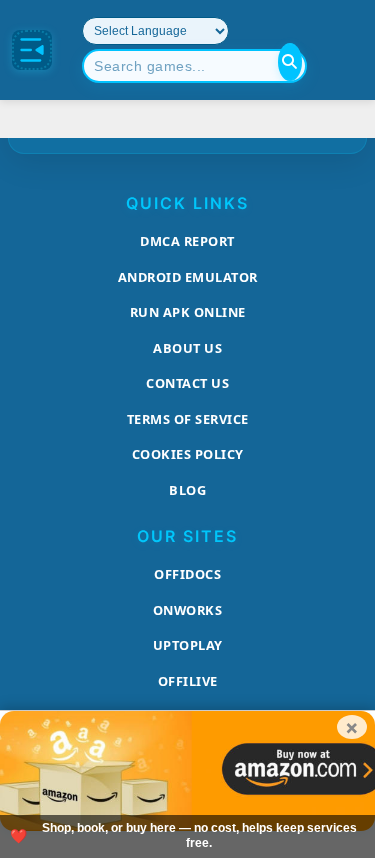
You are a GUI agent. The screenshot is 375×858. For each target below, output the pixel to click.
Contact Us (187, 383)
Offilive (188, 681)
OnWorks (188, 610)
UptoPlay (188, 645)
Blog (187, 490)
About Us (187, 348)
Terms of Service (188, 419)
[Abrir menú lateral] (32, 50)
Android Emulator (188, 277)
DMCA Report (187, 241)
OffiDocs (187, 574)
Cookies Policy (188, 454)
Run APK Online (188, 312)
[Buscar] (290, 62)
